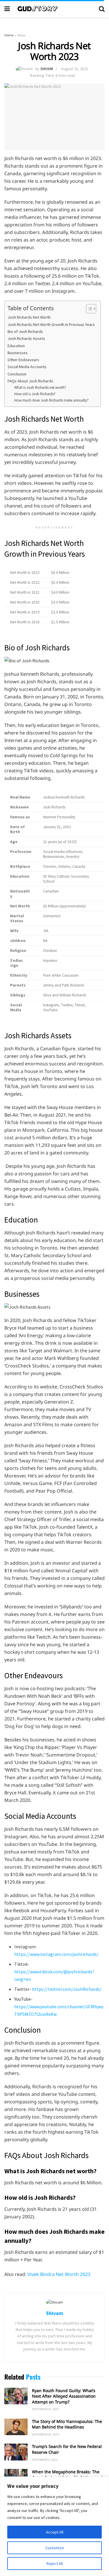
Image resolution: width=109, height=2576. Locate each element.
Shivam (47, 69)
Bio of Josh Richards (25, 331)
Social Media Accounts (27, 367)
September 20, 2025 (45, 2434)
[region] (54, 2526)
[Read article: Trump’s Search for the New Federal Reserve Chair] (16, 2452)
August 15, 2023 (75, 69)
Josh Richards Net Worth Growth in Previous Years (51, 324)
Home (9, 35)
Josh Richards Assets (26, 338)
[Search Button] (102, 9)
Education (16, 346)
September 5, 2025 (45, 2460)
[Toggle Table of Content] (88, 309)
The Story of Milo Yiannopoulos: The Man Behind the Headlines (67, 2424)
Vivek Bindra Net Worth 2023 (59, 2274)
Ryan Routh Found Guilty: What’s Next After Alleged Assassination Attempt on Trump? (64, 2396)
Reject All (55, 2563)
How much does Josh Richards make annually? (51, 400)
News (22, 35)
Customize (55, 2548)
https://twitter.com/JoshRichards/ (67, 1989)
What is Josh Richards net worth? (40, 387)
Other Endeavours (23, 360)
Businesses (18, 353)
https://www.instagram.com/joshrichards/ (56, 1954)
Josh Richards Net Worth (29, 317)
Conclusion (17, 374)
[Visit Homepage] (54, 9)
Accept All (55, 2532)
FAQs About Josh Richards (30, 381)
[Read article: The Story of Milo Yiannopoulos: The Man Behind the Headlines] (16, 2427)
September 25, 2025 (45, 2409)
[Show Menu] (7, 9)
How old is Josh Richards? (35, 394)
